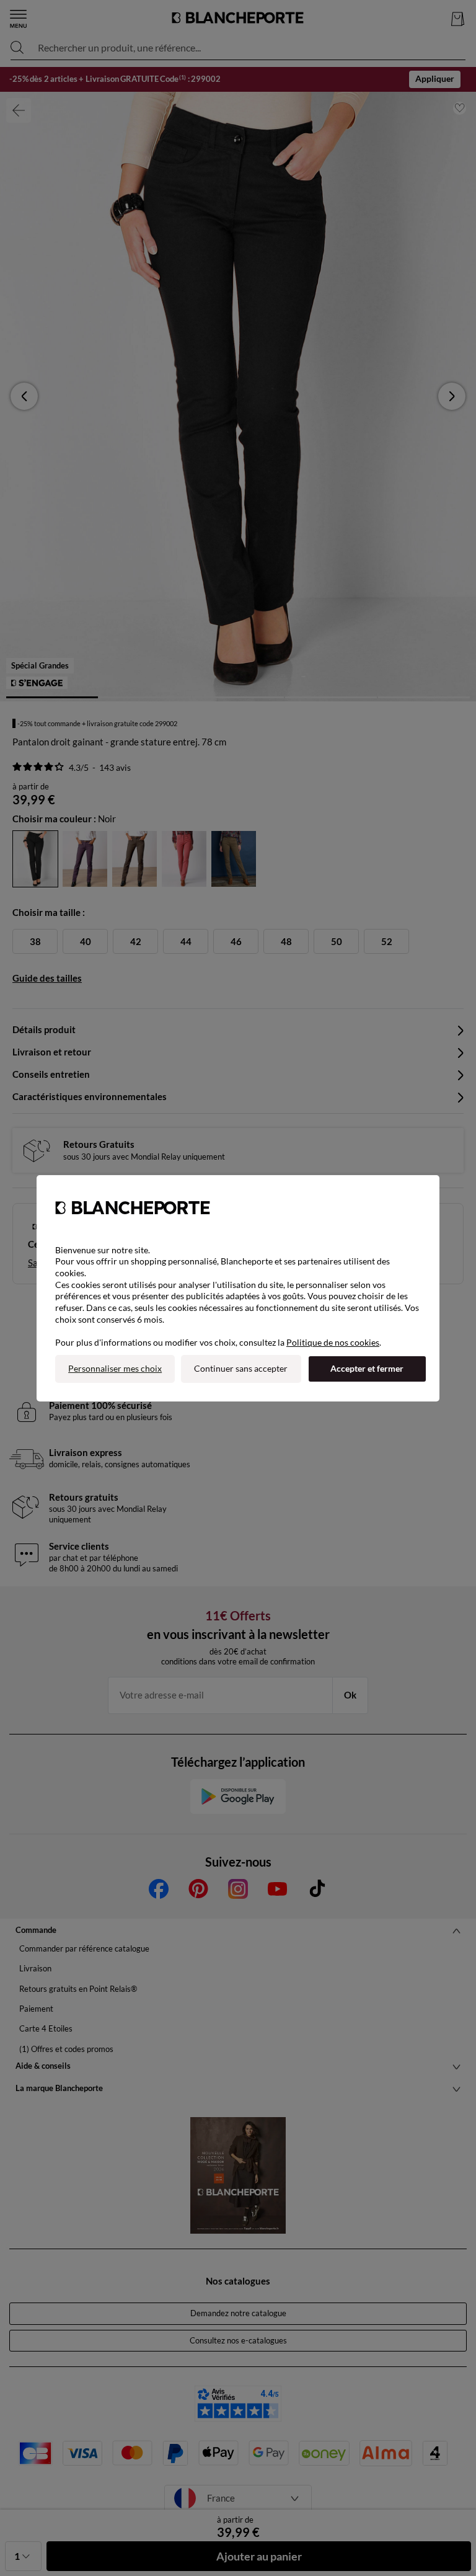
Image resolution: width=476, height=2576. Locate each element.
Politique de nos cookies (333, 1342)
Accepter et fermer (367, 1368)
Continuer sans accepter (241, 1368)
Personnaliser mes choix (115, 1368)
